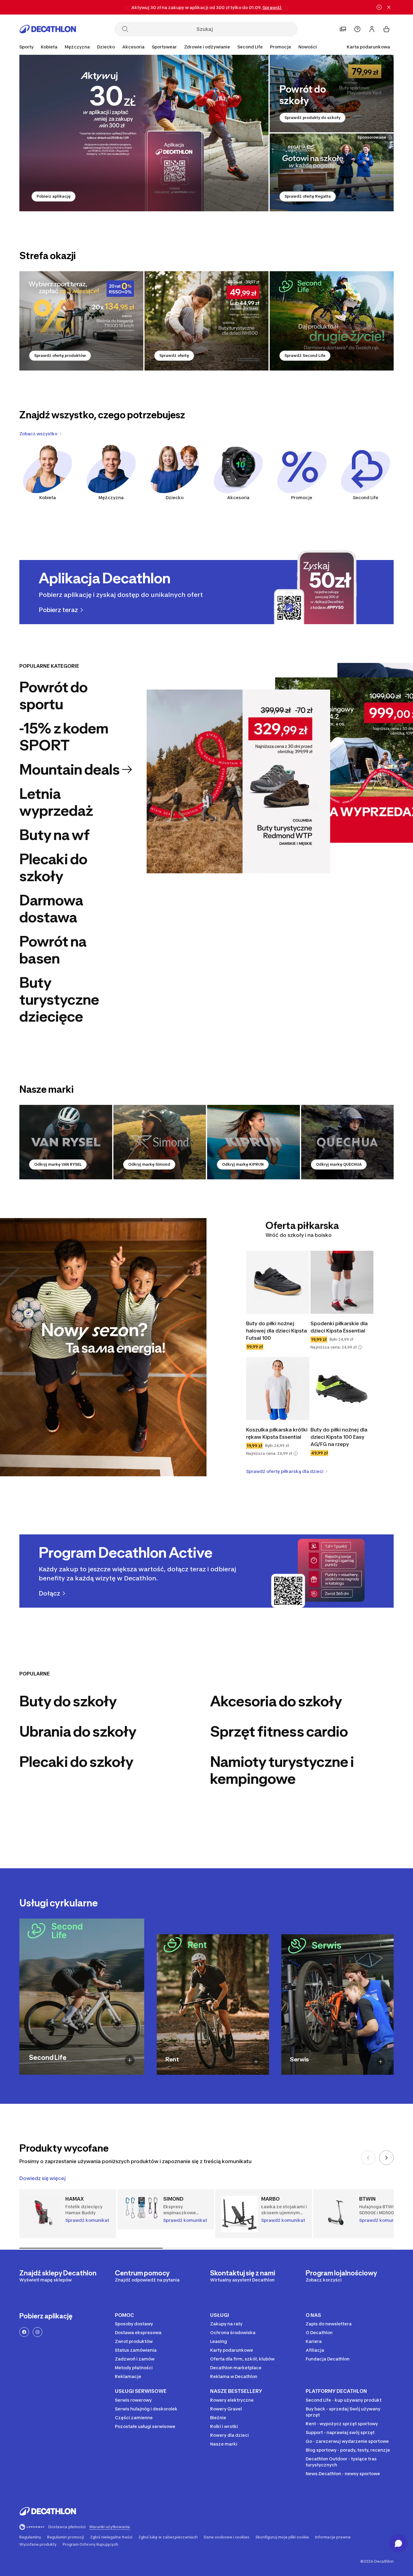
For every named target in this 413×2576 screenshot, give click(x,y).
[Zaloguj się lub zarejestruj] (372, 29)
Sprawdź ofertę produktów (60, 356)
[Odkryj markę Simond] (160, 1142)
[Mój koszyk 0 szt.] (386, 29)
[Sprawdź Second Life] (332, 321)
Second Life (366, 497)
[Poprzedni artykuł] (368, 2158)
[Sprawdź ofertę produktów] (81, 321)
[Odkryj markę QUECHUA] (348, 1142)
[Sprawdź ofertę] (207, 321)
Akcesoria (238, 497)
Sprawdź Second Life (305, 356)
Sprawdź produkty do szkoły (312, 118)
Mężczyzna (111, 497)
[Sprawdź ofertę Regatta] (332, 172)
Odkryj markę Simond (149, 1164)
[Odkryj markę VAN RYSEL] (66, 1142)
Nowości (308, 47)
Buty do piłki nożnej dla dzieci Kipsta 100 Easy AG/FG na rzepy (339, 1437)
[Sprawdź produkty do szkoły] (332, 94)
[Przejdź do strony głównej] (48, 29)
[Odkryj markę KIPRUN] (254, 1142)
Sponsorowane (372, 137)
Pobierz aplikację (54, 196)
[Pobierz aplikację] (144, 133)
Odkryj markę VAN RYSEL (58, 1164)
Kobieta (48, 497)
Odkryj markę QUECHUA (339, 1164)
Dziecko (175, 497)
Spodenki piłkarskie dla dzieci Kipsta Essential (339, 1327)
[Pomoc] (357, 29)
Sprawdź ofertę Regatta (308, 196)
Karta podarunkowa (368, 47)
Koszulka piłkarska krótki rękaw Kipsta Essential (277, 1433)
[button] (360, 1347)
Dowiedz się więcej (42, 2178)
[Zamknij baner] (389, 7)
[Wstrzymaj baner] (379, 7)
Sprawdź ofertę (174, 356)
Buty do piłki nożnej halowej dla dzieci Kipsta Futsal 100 (276, 1331)
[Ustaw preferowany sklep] (343, 29)
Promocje (281, 47)
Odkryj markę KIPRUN (243, 1164)
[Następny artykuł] (386, 2158)
